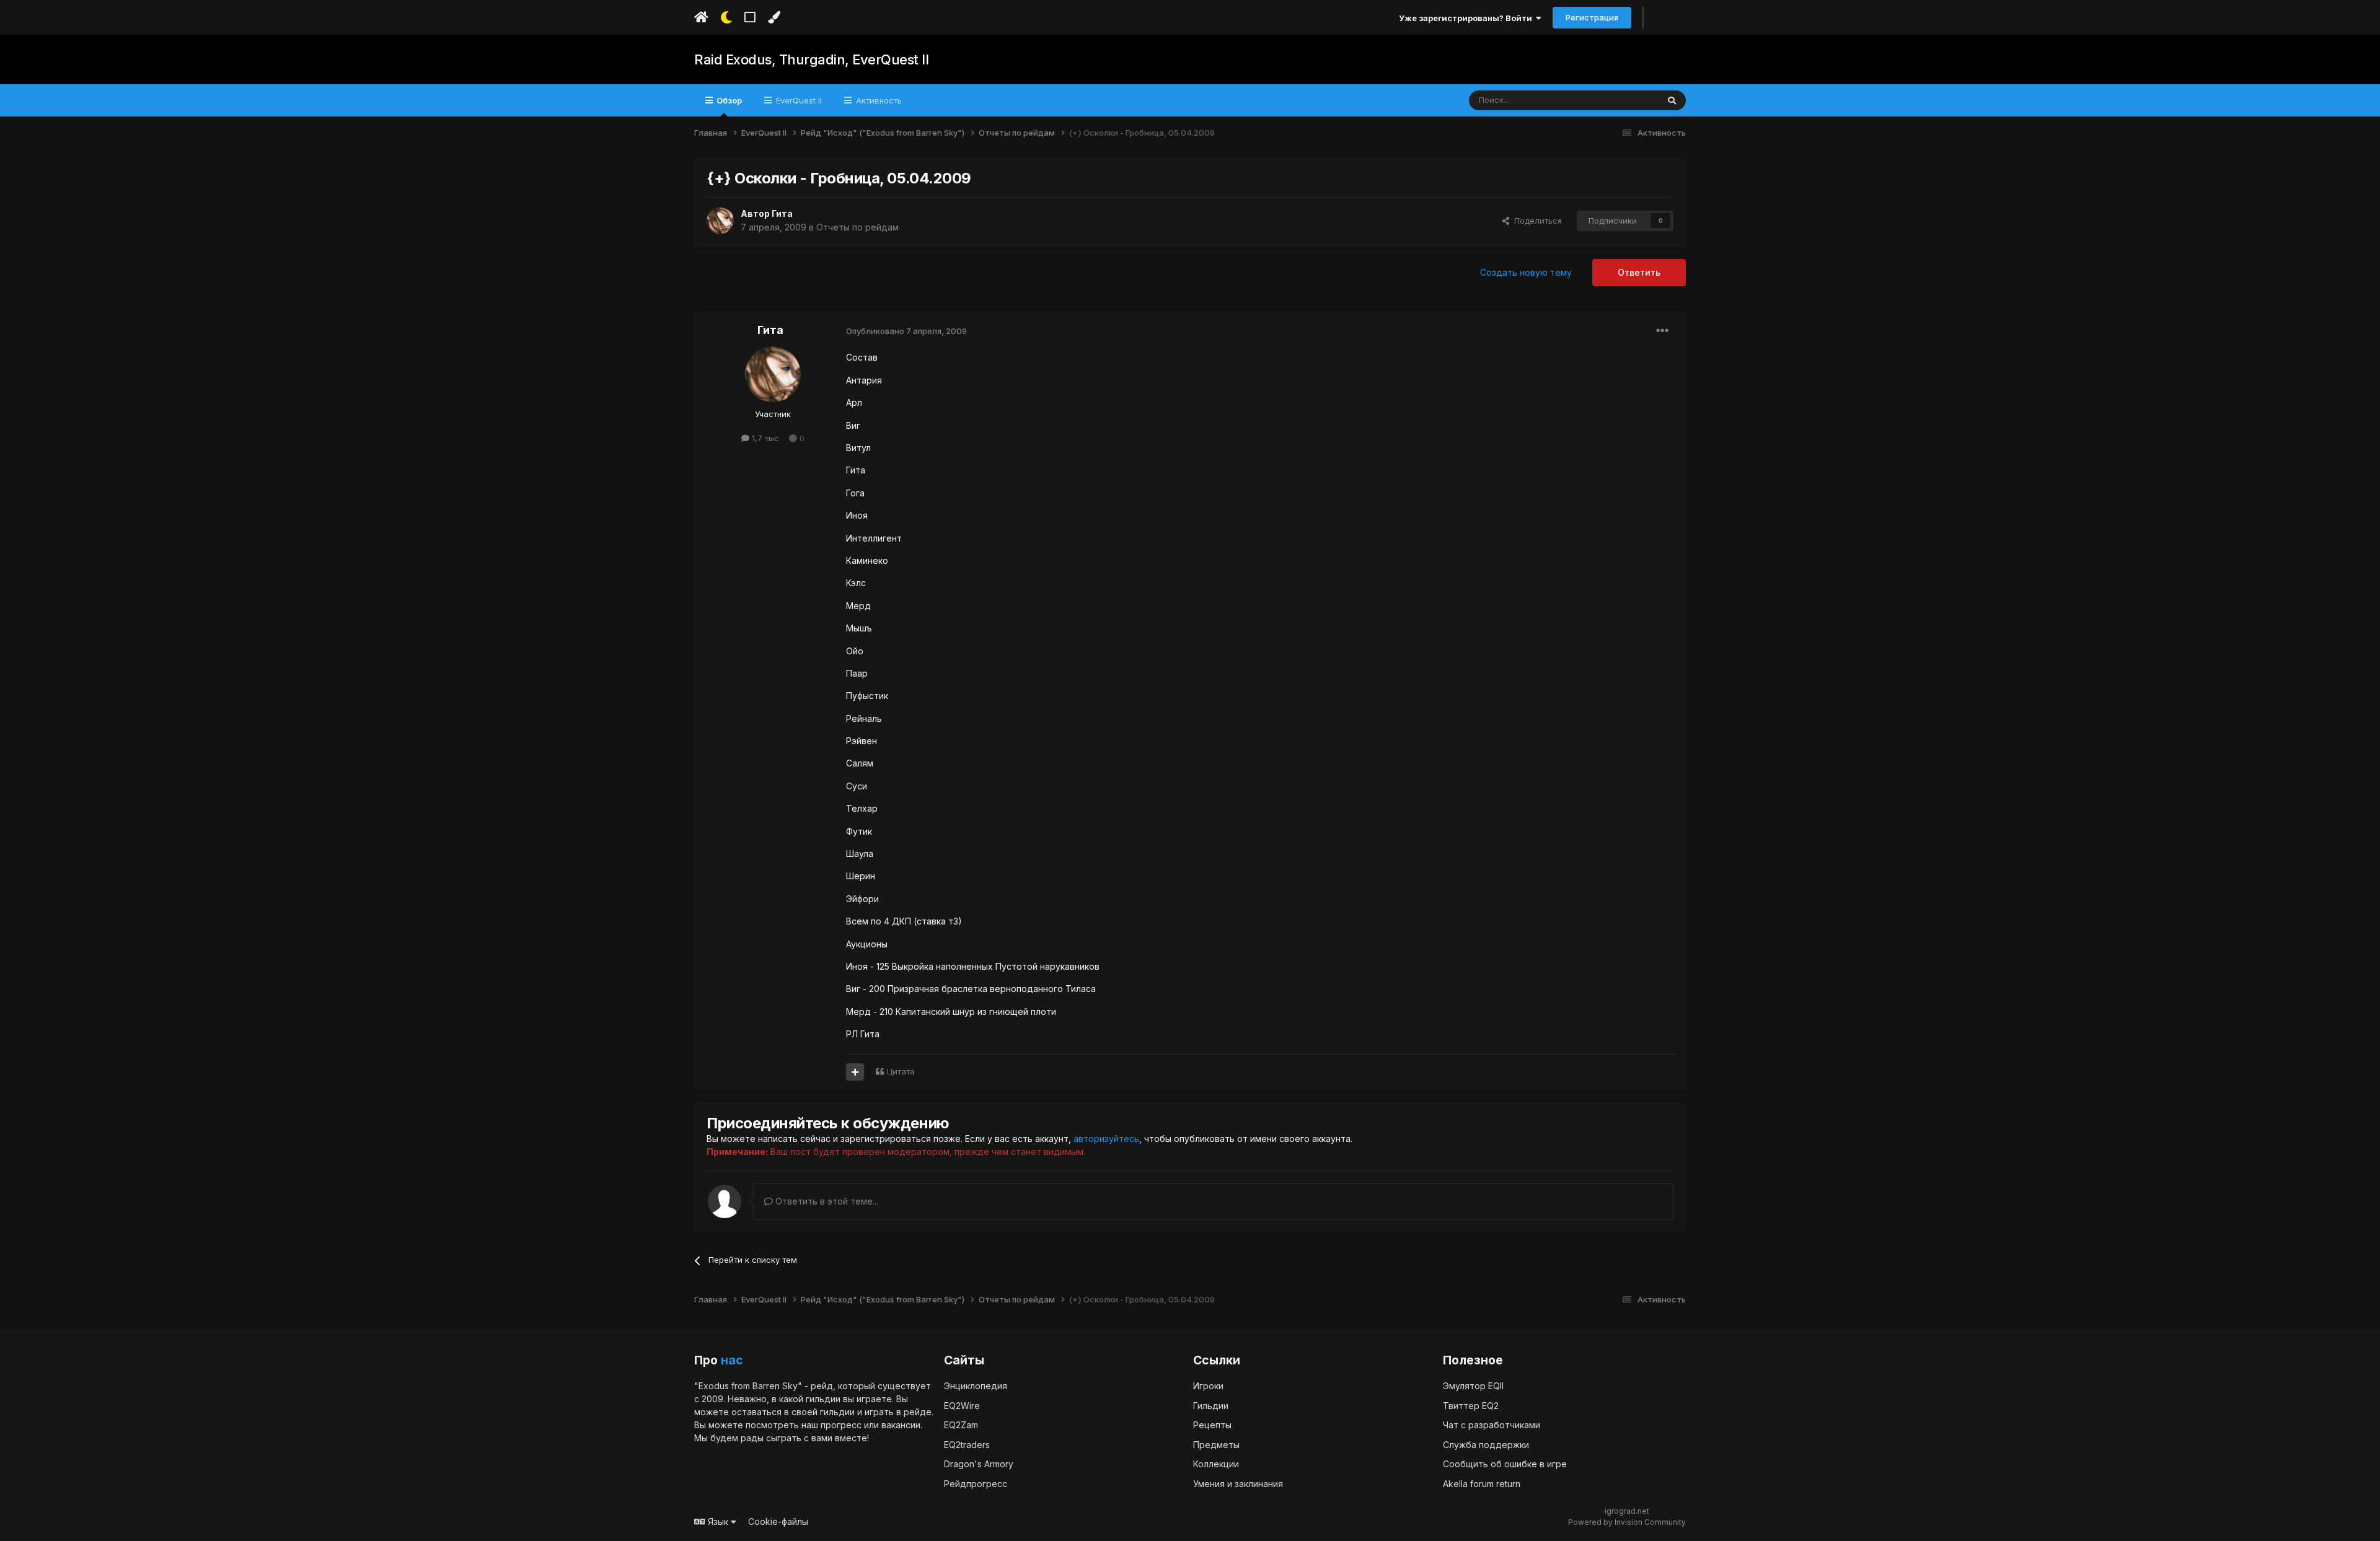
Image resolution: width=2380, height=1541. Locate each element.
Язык (718, 1521)
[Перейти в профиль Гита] (720, 221)
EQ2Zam (961, 1425)
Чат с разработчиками (1492, 1425)
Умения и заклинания (1238, 1484)
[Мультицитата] (855, 1072)
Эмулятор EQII (1473, 1386)
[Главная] (701, 17)
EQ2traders (967, 1445)
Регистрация (1592, 17)
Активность (878, 100)
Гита (782, 213)
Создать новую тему (1526, 272)
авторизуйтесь (1106, 1139)
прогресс (841, 1425)
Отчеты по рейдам (857, 227)
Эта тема (1625, 100)
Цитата (901, 1071)
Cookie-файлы (778, 1521)
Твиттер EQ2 (1471, 1406)
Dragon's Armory (979, 1464)
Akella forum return (1482, 1484)
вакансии (901, 1425)
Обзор (728, 100)
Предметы (1216, 1445)
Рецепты (1212, 1425)
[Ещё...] (1662, 331)
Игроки (1208, 1386)
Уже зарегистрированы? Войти (1467, 18)
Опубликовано (906, 331)
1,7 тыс (764, 438)
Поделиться (1536, 221)
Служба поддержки (1486, 1445)
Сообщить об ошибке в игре (1505, 1464)
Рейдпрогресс (976, 1484)
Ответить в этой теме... (826, 1201)
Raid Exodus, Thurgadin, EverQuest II (811, 59)
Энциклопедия (976, 1386)
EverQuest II (798, 100)
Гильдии (1211, 1406)
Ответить (1639, 272)
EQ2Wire (962, 1406)
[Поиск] (1672, 100)
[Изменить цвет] (774, 17)
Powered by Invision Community (1627, 1522)
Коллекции (1216, 1464)
